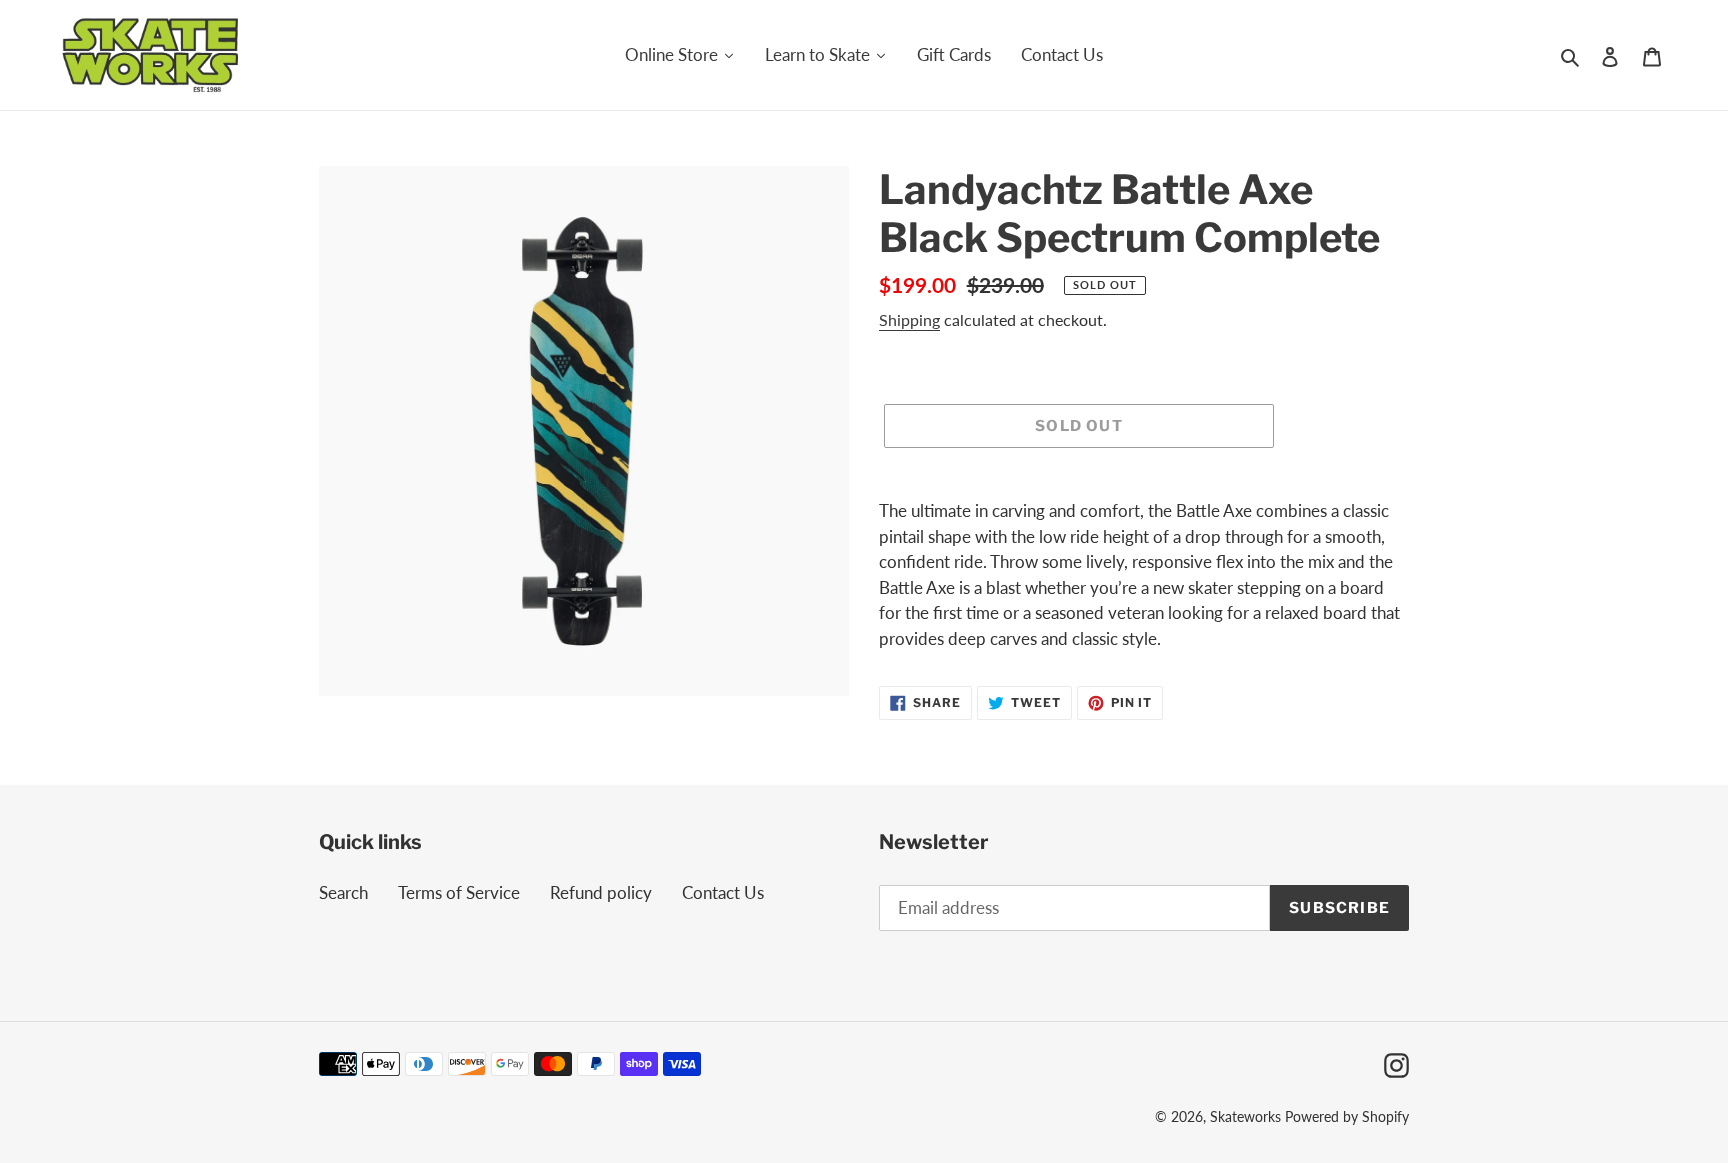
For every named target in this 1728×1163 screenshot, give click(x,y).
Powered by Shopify (1347, 1116)
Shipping (909, 319)
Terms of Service (459, 892)
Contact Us (723, 892)
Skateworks (1245, 1116)
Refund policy (601, 892)
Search (343, 892)
